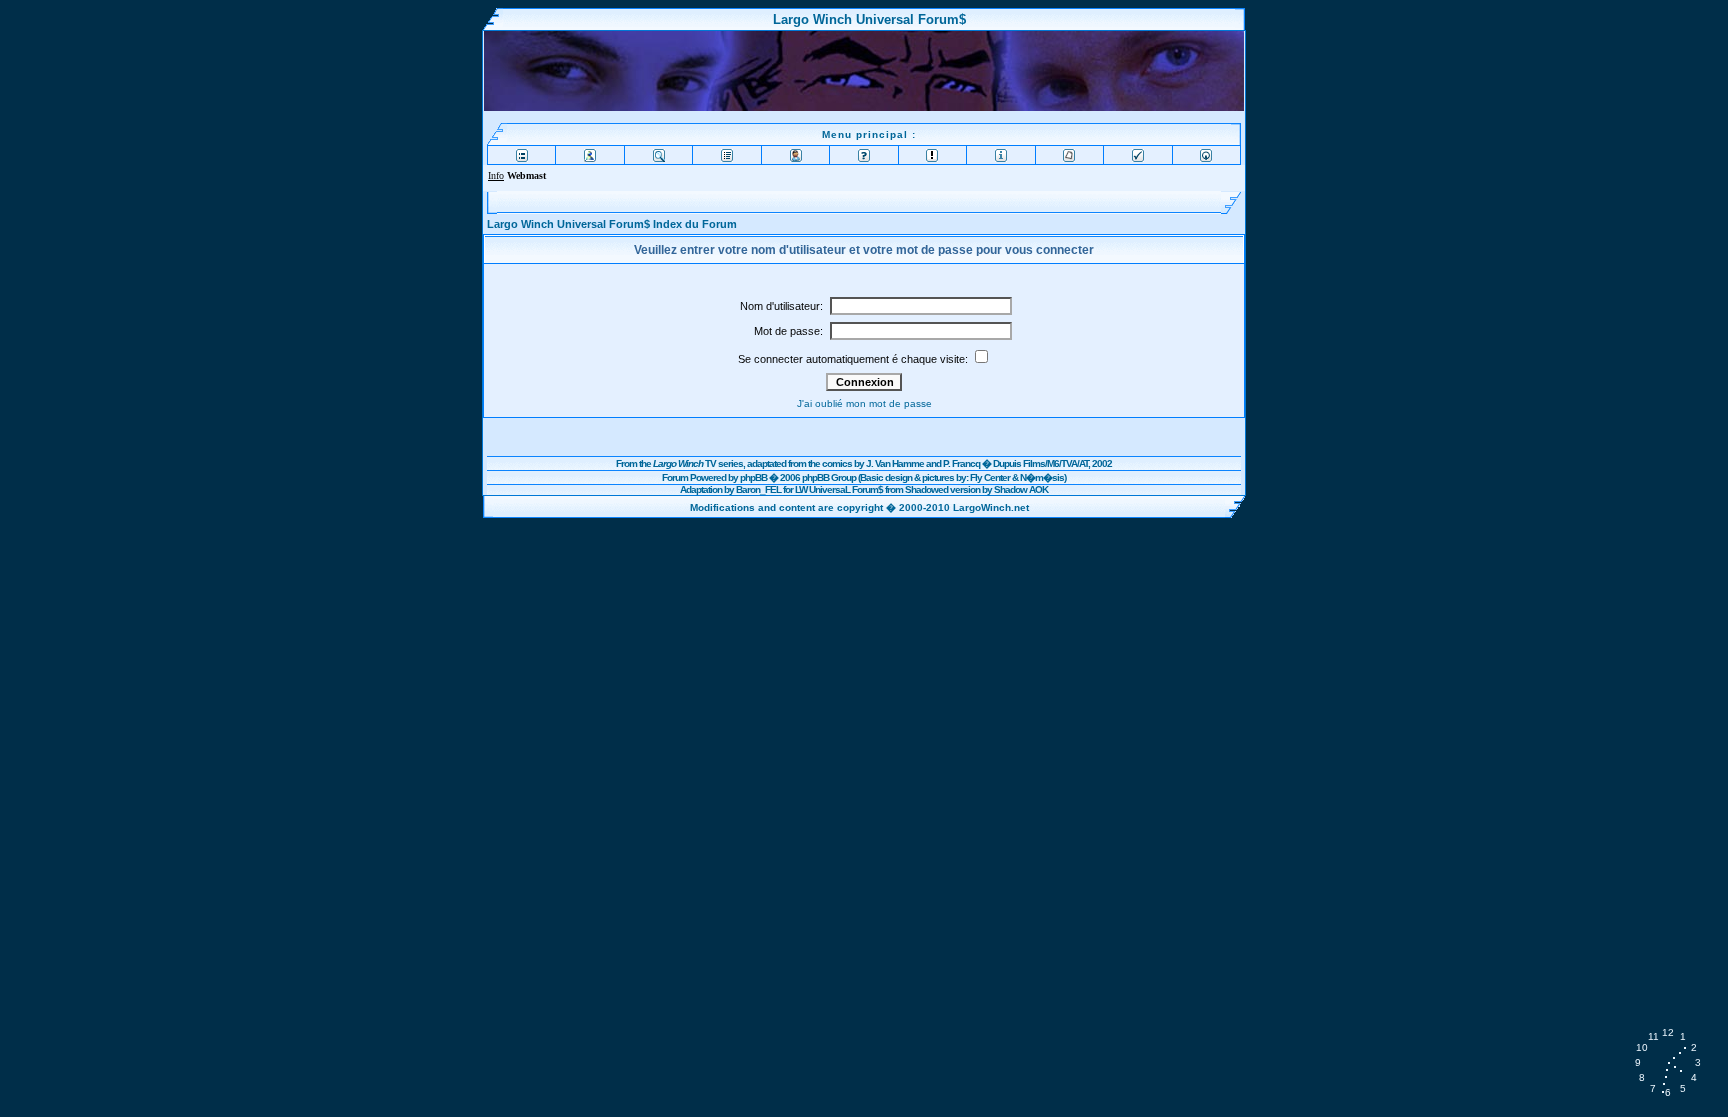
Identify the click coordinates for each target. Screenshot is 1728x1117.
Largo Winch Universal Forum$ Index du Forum (612, 224)
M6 (1053, 463)
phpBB (753, 477)
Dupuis (1007, 463)
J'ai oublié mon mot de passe (864, 403)
